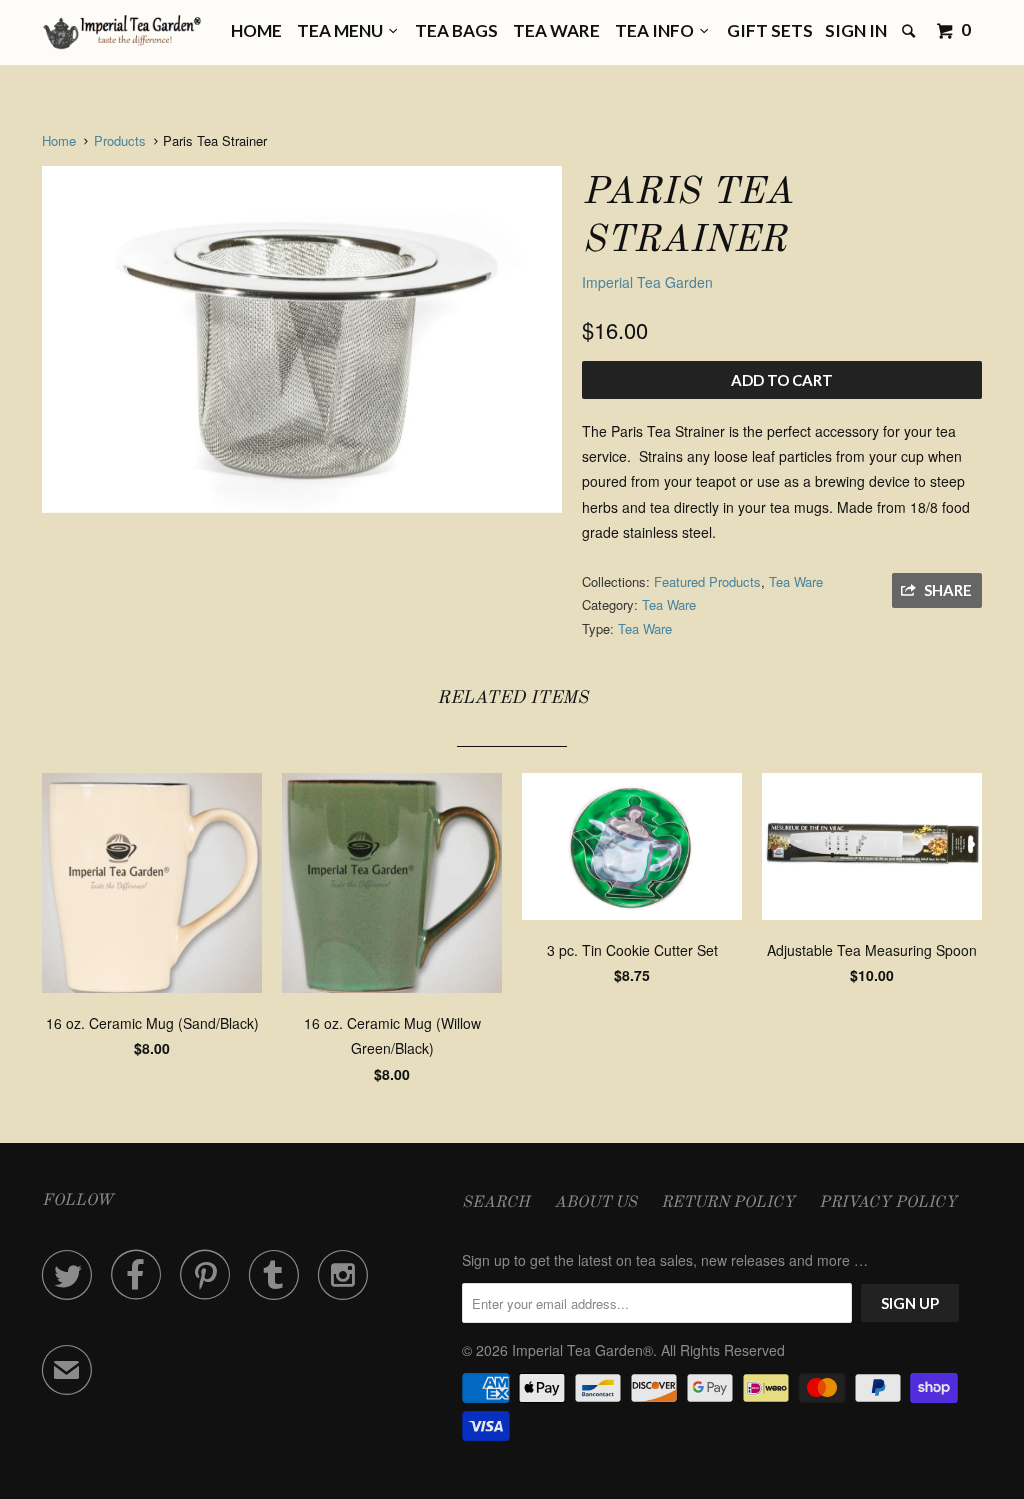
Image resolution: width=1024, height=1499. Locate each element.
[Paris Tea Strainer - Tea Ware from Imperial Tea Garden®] (302, 339)
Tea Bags (456, 30)
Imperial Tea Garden (647, 282)
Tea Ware (556, 30)
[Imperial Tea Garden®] (122, 32)
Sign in (856, 30)
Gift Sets (770, 30)
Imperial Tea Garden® (582, 1350)
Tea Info (657, 30)
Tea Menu (343, 30)
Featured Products (707, 581)
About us (595, 1203)
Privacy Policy (888, 1203)
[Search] (910, 31)
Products (120, 140)
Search (496, 1203)
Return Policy (728, 1203)
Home (256, 30)
